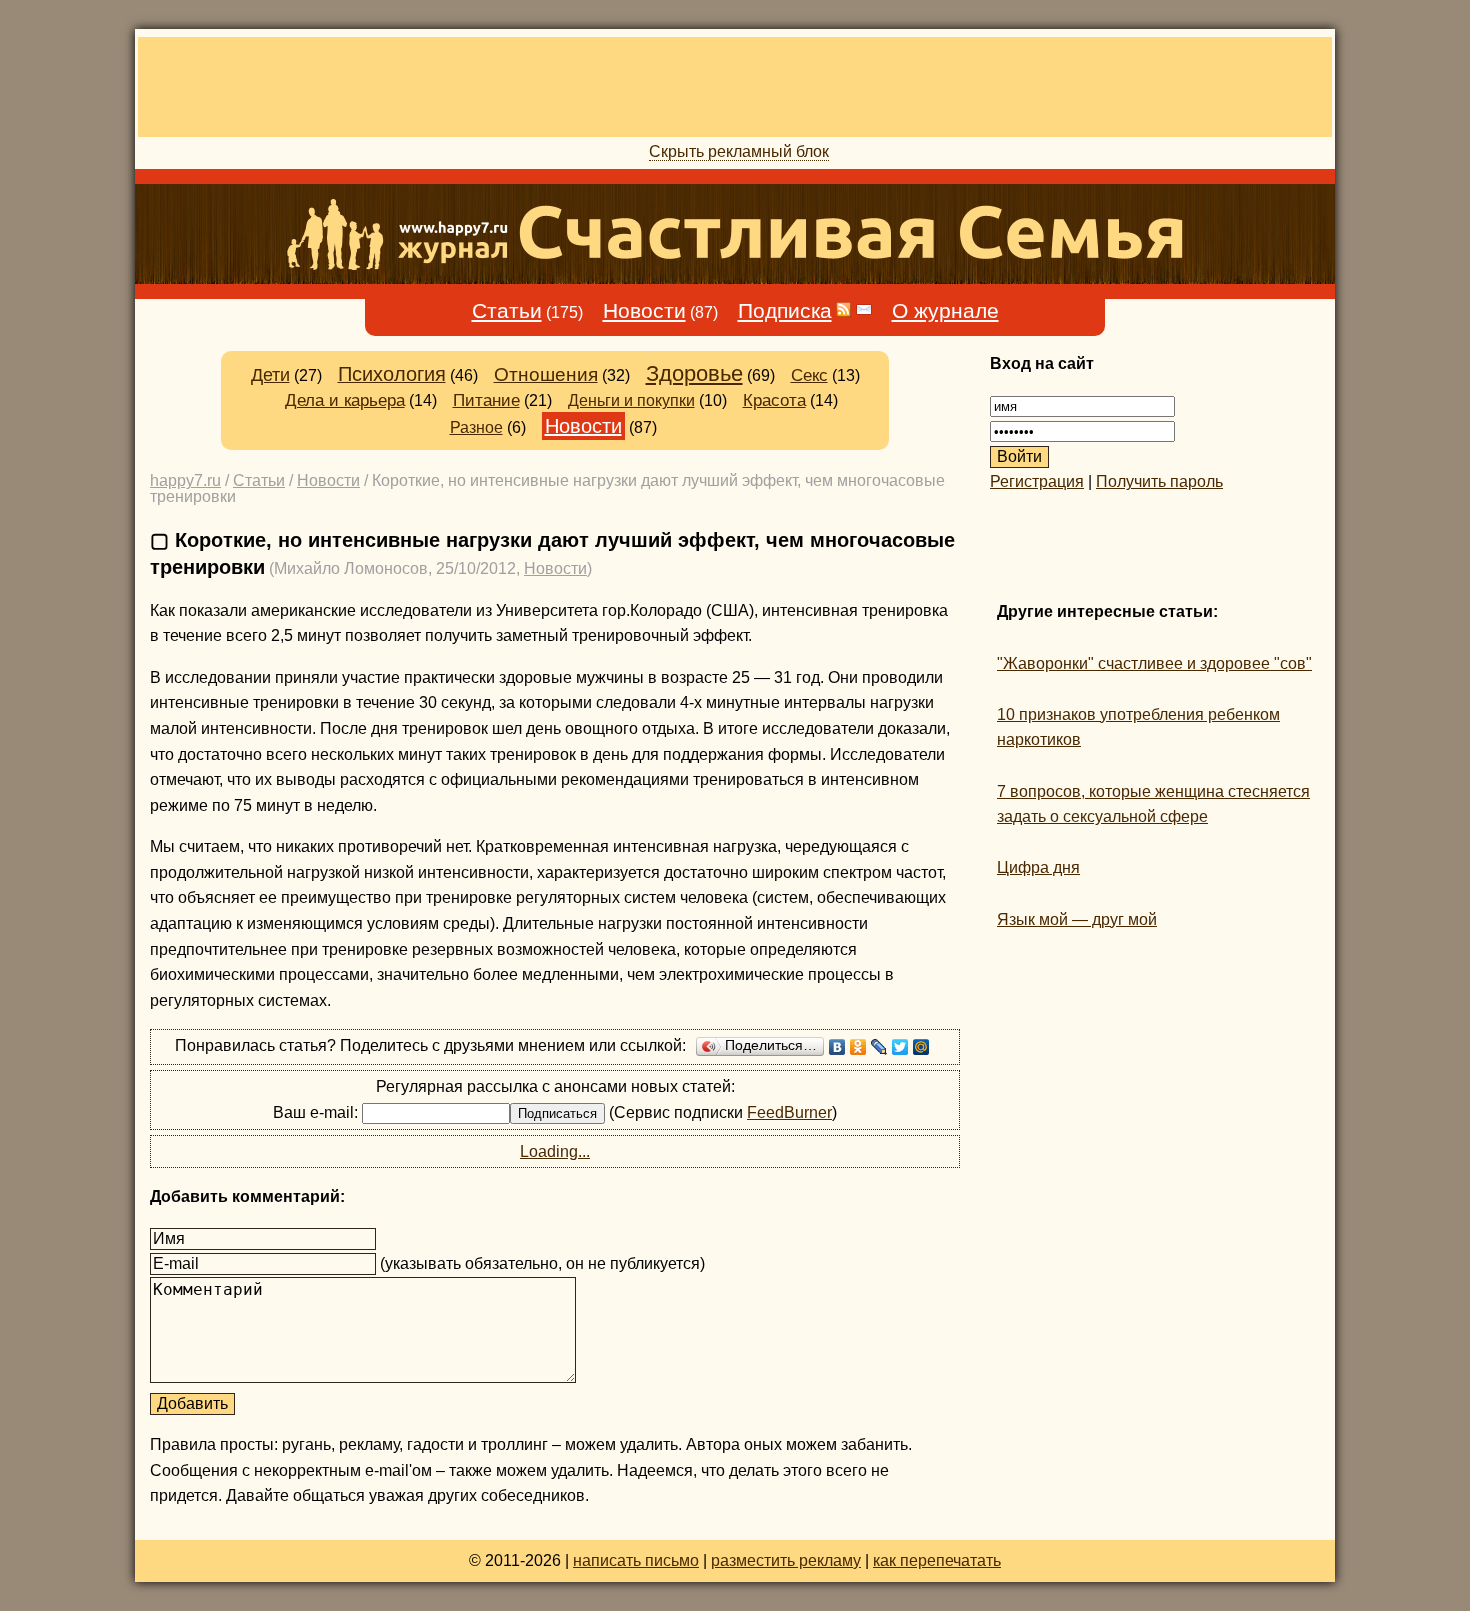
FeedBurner (789, 1112)
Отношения (546, 374)
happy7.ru (185, 480)
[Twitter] (900, 1047)
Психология (392, 374)
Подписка (785, 311)
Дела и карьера (345, 400)
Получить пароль (1159, 481)
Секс (809, 375)
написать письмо (636, 1560)
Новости (644, 311)
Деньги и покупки (631, 400)
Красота (774, 400)
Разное (476, 427)
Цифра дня (1038, 867)
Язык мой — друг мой (1077, 919)
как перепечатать (937, 1560)
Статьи (507, 311)
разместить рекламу (786, 1560)
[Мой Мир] (921, 1047)
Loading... (555, 1151)
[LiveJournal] (879, 1047)
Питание (486, 400)
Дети (270, 375)
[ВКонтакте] (837, 1047)
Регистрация (1037, 481)
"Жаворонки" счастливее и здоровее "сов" (1154, 663)
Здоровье (694, 373)
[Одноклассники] (858, 1047)
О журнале (945, 311)
